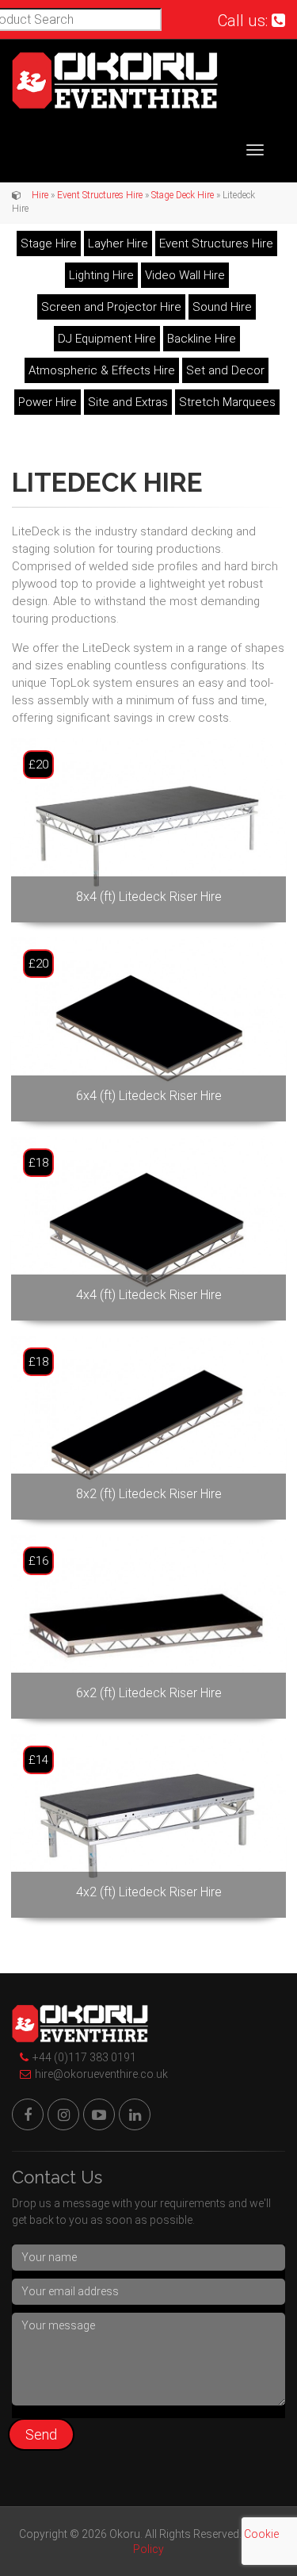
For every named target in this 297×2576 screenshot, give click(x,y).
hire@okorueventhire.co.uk (101, 2074)
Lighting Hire (101, 275)
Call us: (245, 21)
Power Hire (48, 402)
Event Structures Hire (100, 195)
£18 (38, 1163)
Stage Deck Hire (183, 195)
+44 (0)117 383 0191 (84, 2057)
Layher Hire (118, 243)
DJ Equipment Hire (107, 339)
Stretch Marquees (227, 402)
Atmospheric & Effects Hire (102, 370)
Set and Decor (225, 370)
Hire (40, 195)
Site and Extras (128, 402)
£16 (38, 1561)
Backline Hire (202, 339)
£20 (38, 765)
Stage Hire (49, 243)
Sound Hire (222, 307)
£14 (38, 1760)
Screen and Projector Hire (111, 307)
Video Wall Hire (185, 275)
